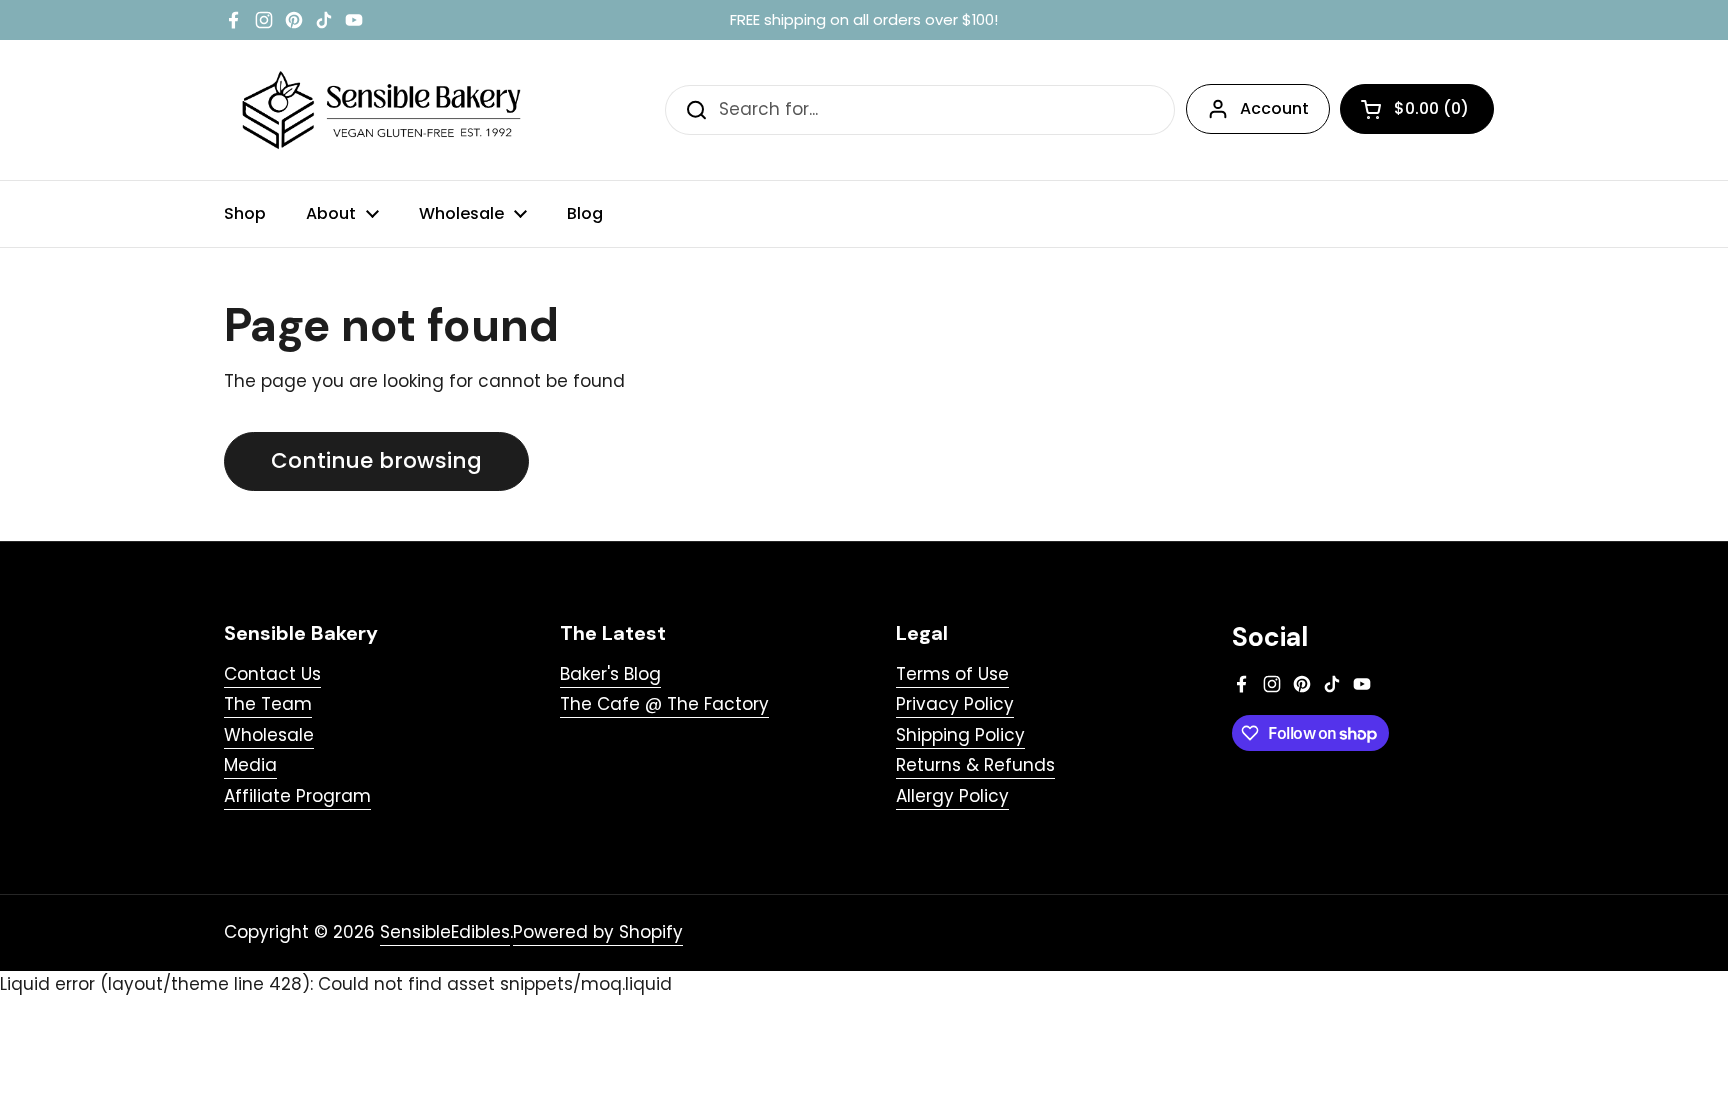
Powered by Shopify (598, 932)
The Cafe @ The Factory (664, 704)
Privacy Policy (955, 704)
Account (1274, 108)
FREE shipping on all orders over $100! (864, 20)
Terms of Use (952, 674)
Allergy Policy (952, 796)
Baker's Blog (610, 674)
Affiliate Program (297, 796)
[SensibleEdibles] (384, 110)
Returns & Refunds (975, 765)
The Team (268, 704)
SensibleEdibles (445, 932)
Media (250, 765)
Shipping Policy (960, 735)
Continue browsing (376, 460)
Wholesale (269, 735)
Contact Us (272, 674)
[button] (1417, 109)
